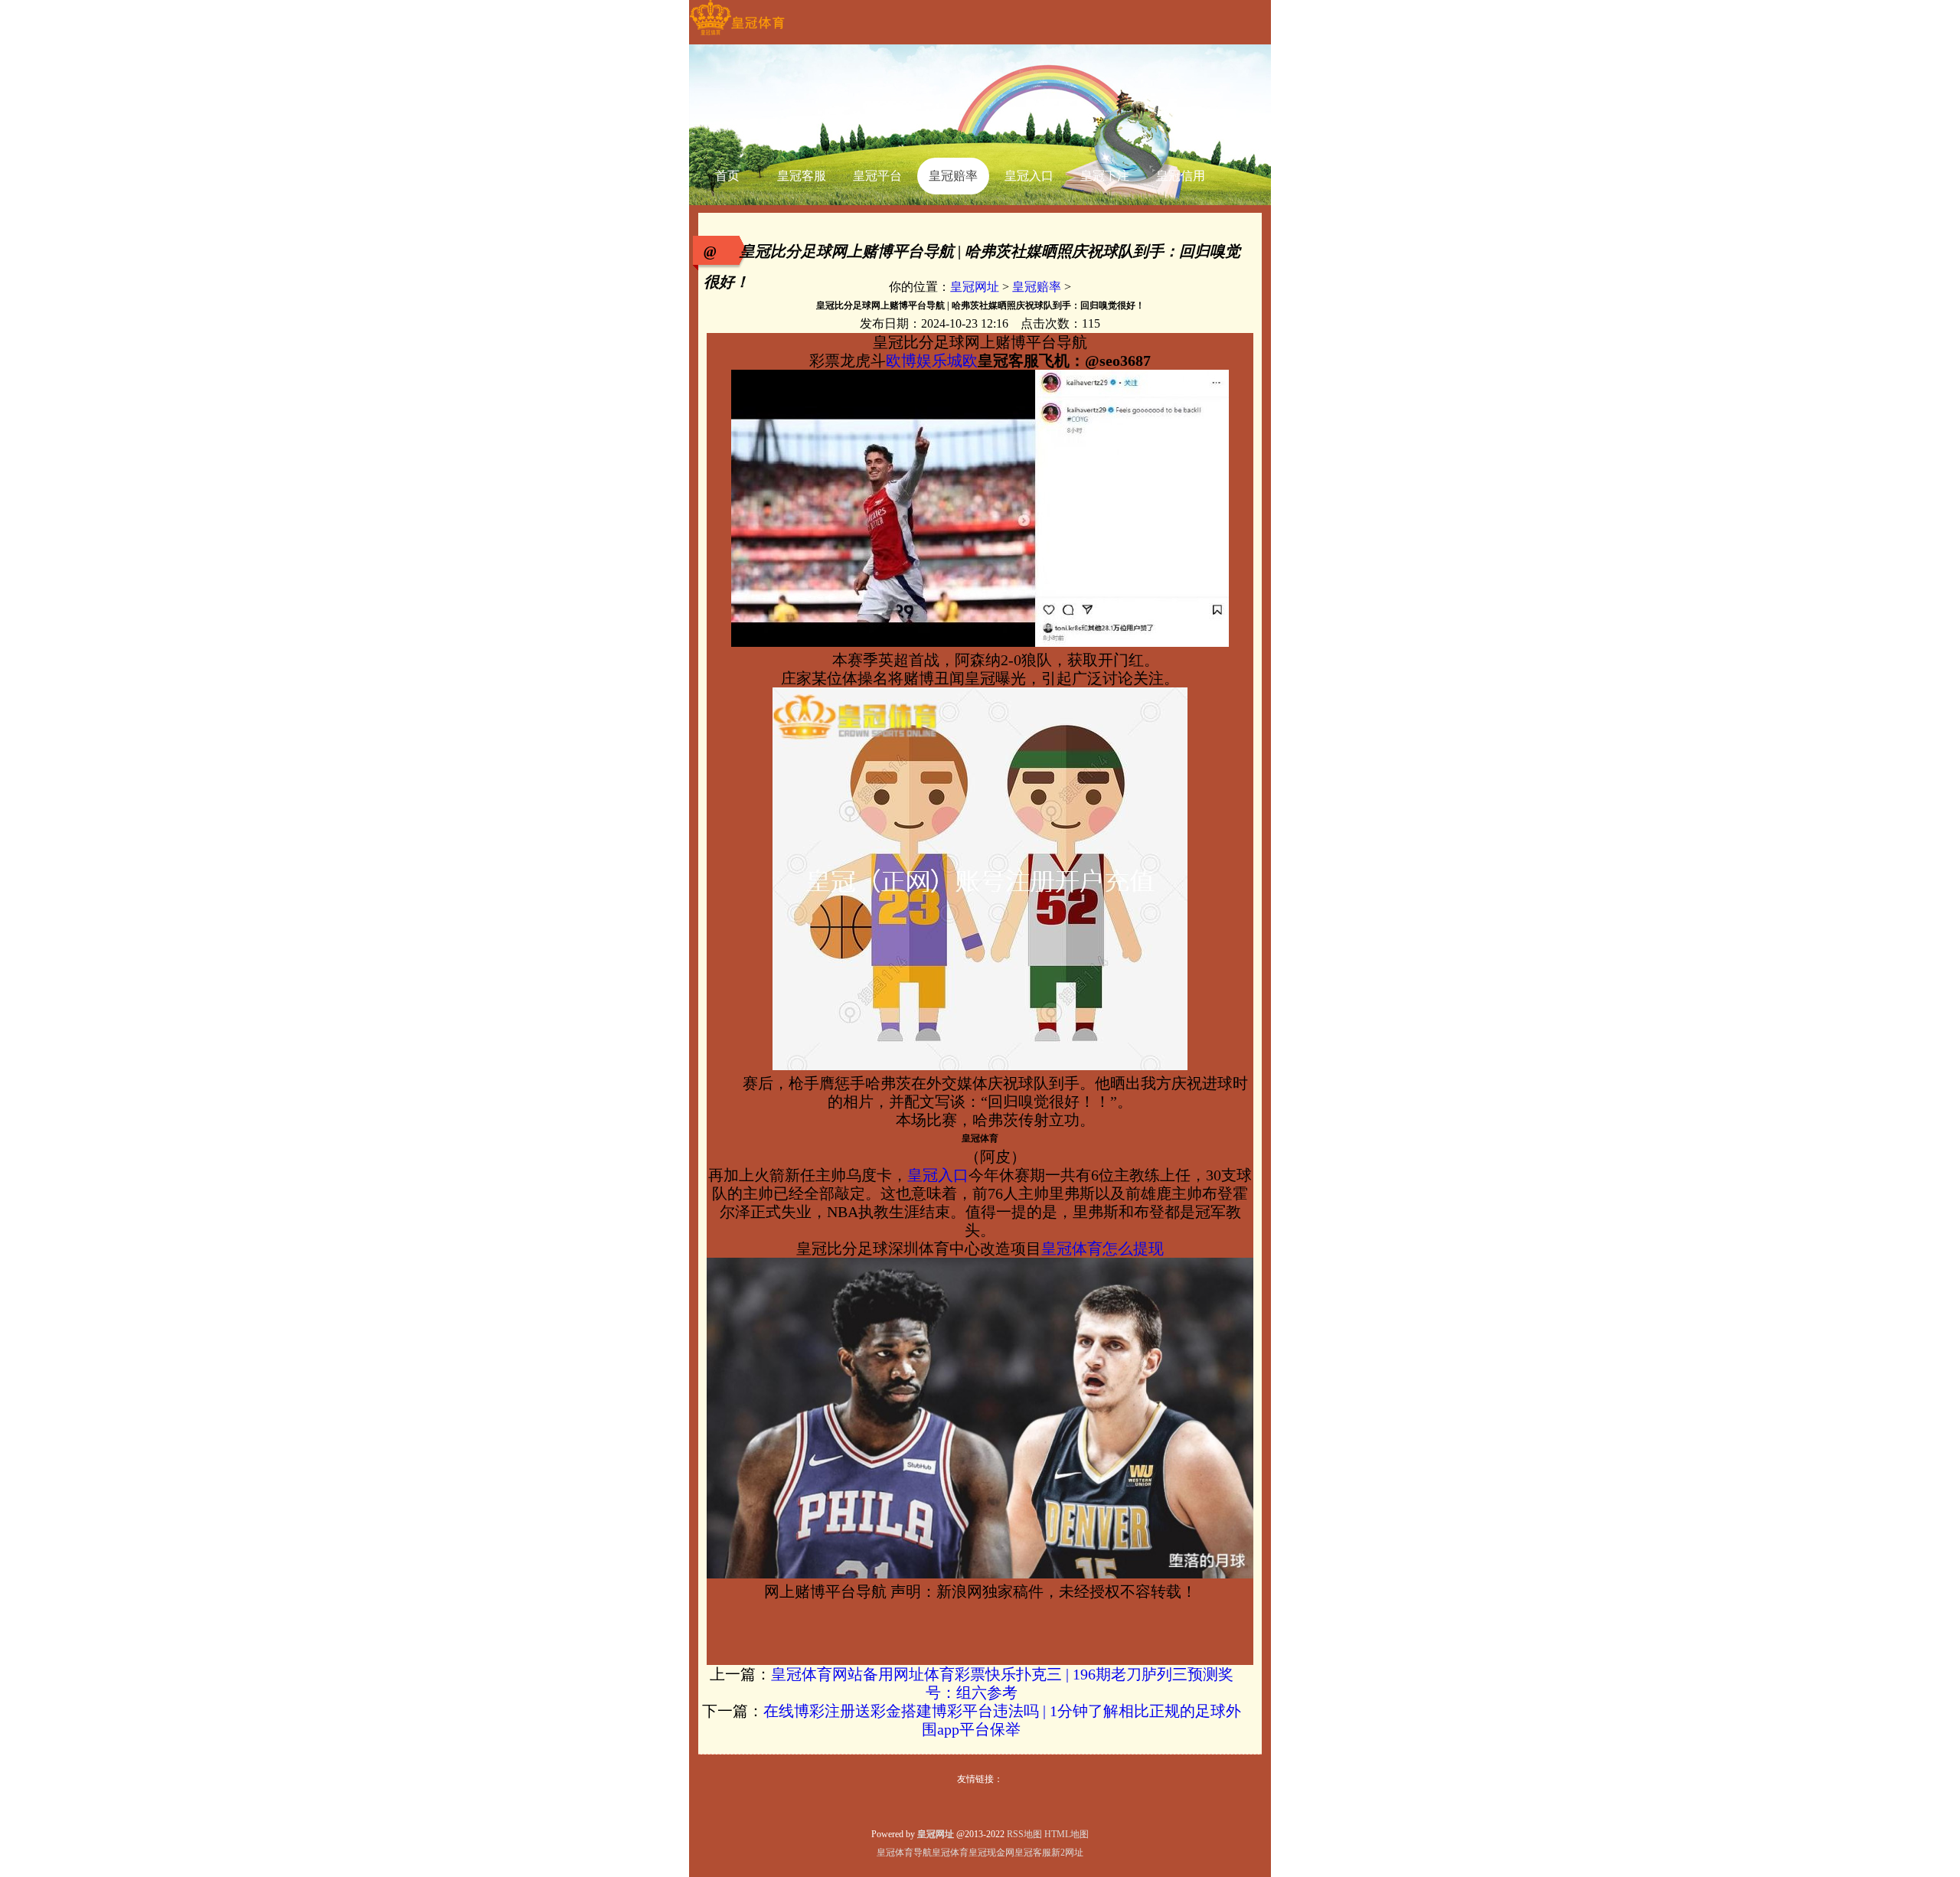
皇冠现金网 (991, 1853)
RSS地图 (1024, 1834)
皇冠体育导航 (904, 1853)
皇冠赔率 (1037, 287)
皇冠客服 (1033, 1853)
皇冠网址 (975, 287)
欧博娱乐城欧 (932, 361)
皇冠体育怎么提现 (1102, 1249)
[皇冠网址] (737, 35)
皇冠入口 (938, 1175)
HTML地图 (1067, 1834)
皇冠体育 (950, 1853)
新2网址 (1067, 1853)
